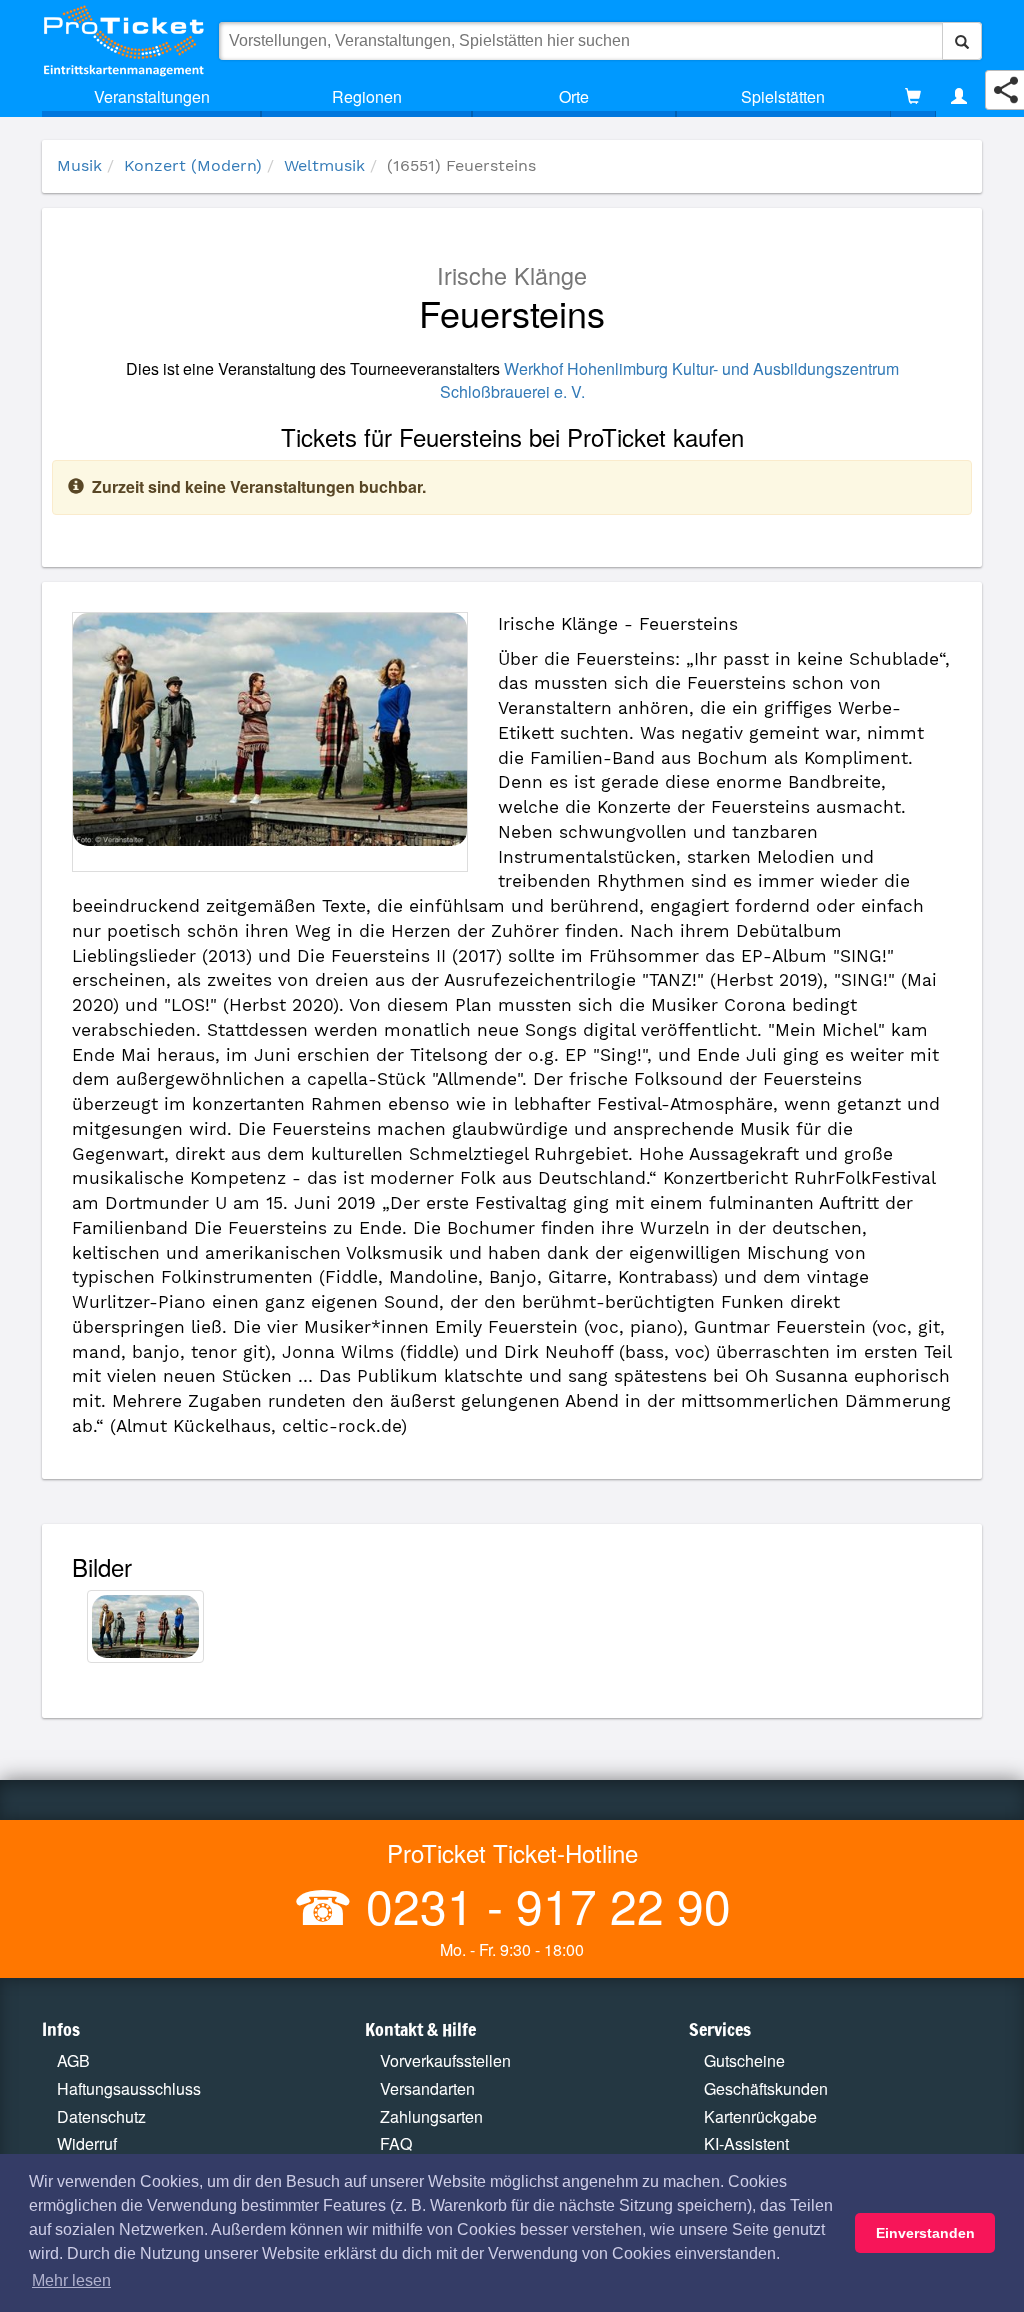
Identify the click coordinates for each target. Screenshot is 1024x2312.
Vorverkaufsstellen (445, 2060)
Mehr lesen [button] (71, 2280)
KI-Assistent (746, 2143)
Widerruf (87, 2143)
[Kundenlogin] (959, 97)
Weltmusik (324, 165)
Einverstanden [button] (925, 2233)
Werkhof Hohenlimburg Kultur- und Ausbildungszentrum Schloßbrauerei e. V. (669, 380)
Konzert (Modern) (193, 165)
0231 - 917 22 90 (542, 1904)
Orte (574, 96)
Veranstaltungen (152, 96)
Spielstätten (783, 96)
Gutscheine (744, 2060)
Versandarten (427, 2088)
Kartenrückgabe (760, 2116)
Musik (79, 165)
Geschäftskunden (766, 2088)
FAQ (396, 2143)
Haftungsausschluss (129, 2088)
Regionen (367, 96)
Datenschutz (101, 2116)
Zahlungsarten (431, 2116)
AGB (73, 2060)
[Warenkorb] (913, 97)
